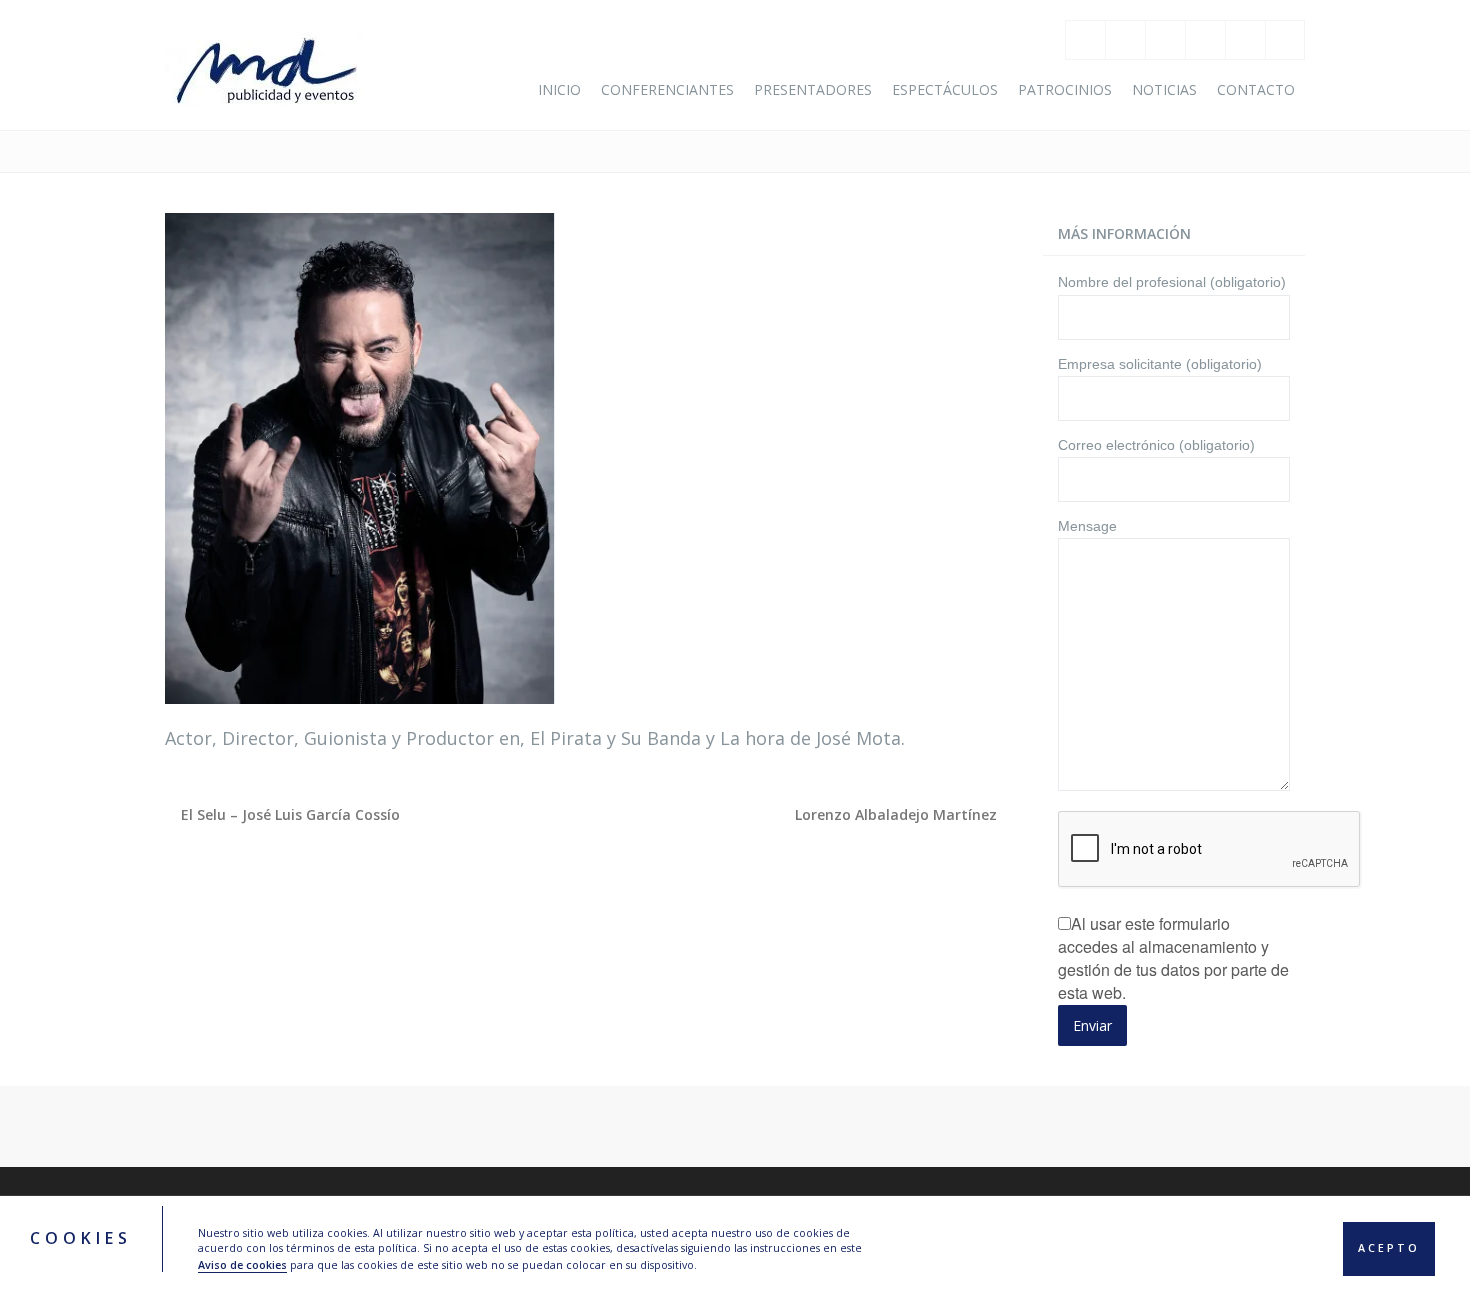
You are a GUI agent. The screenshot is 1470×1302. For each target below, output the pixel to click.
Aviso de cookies (242, 1265)
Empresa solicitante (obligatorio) (1160, 364)
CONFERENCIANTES (667, 89)
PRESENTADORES (813, 89)
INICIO (559, 89)
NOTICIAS (1164, 89)
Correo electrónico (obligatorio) (1156, 445)
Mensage (1087, 526)
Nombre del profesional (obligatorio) (1172, 282)
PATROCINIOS (1065, 89)
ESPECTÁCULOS (945, 89)
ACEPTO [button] (1389, 1249)
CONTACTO (1256, 89)
